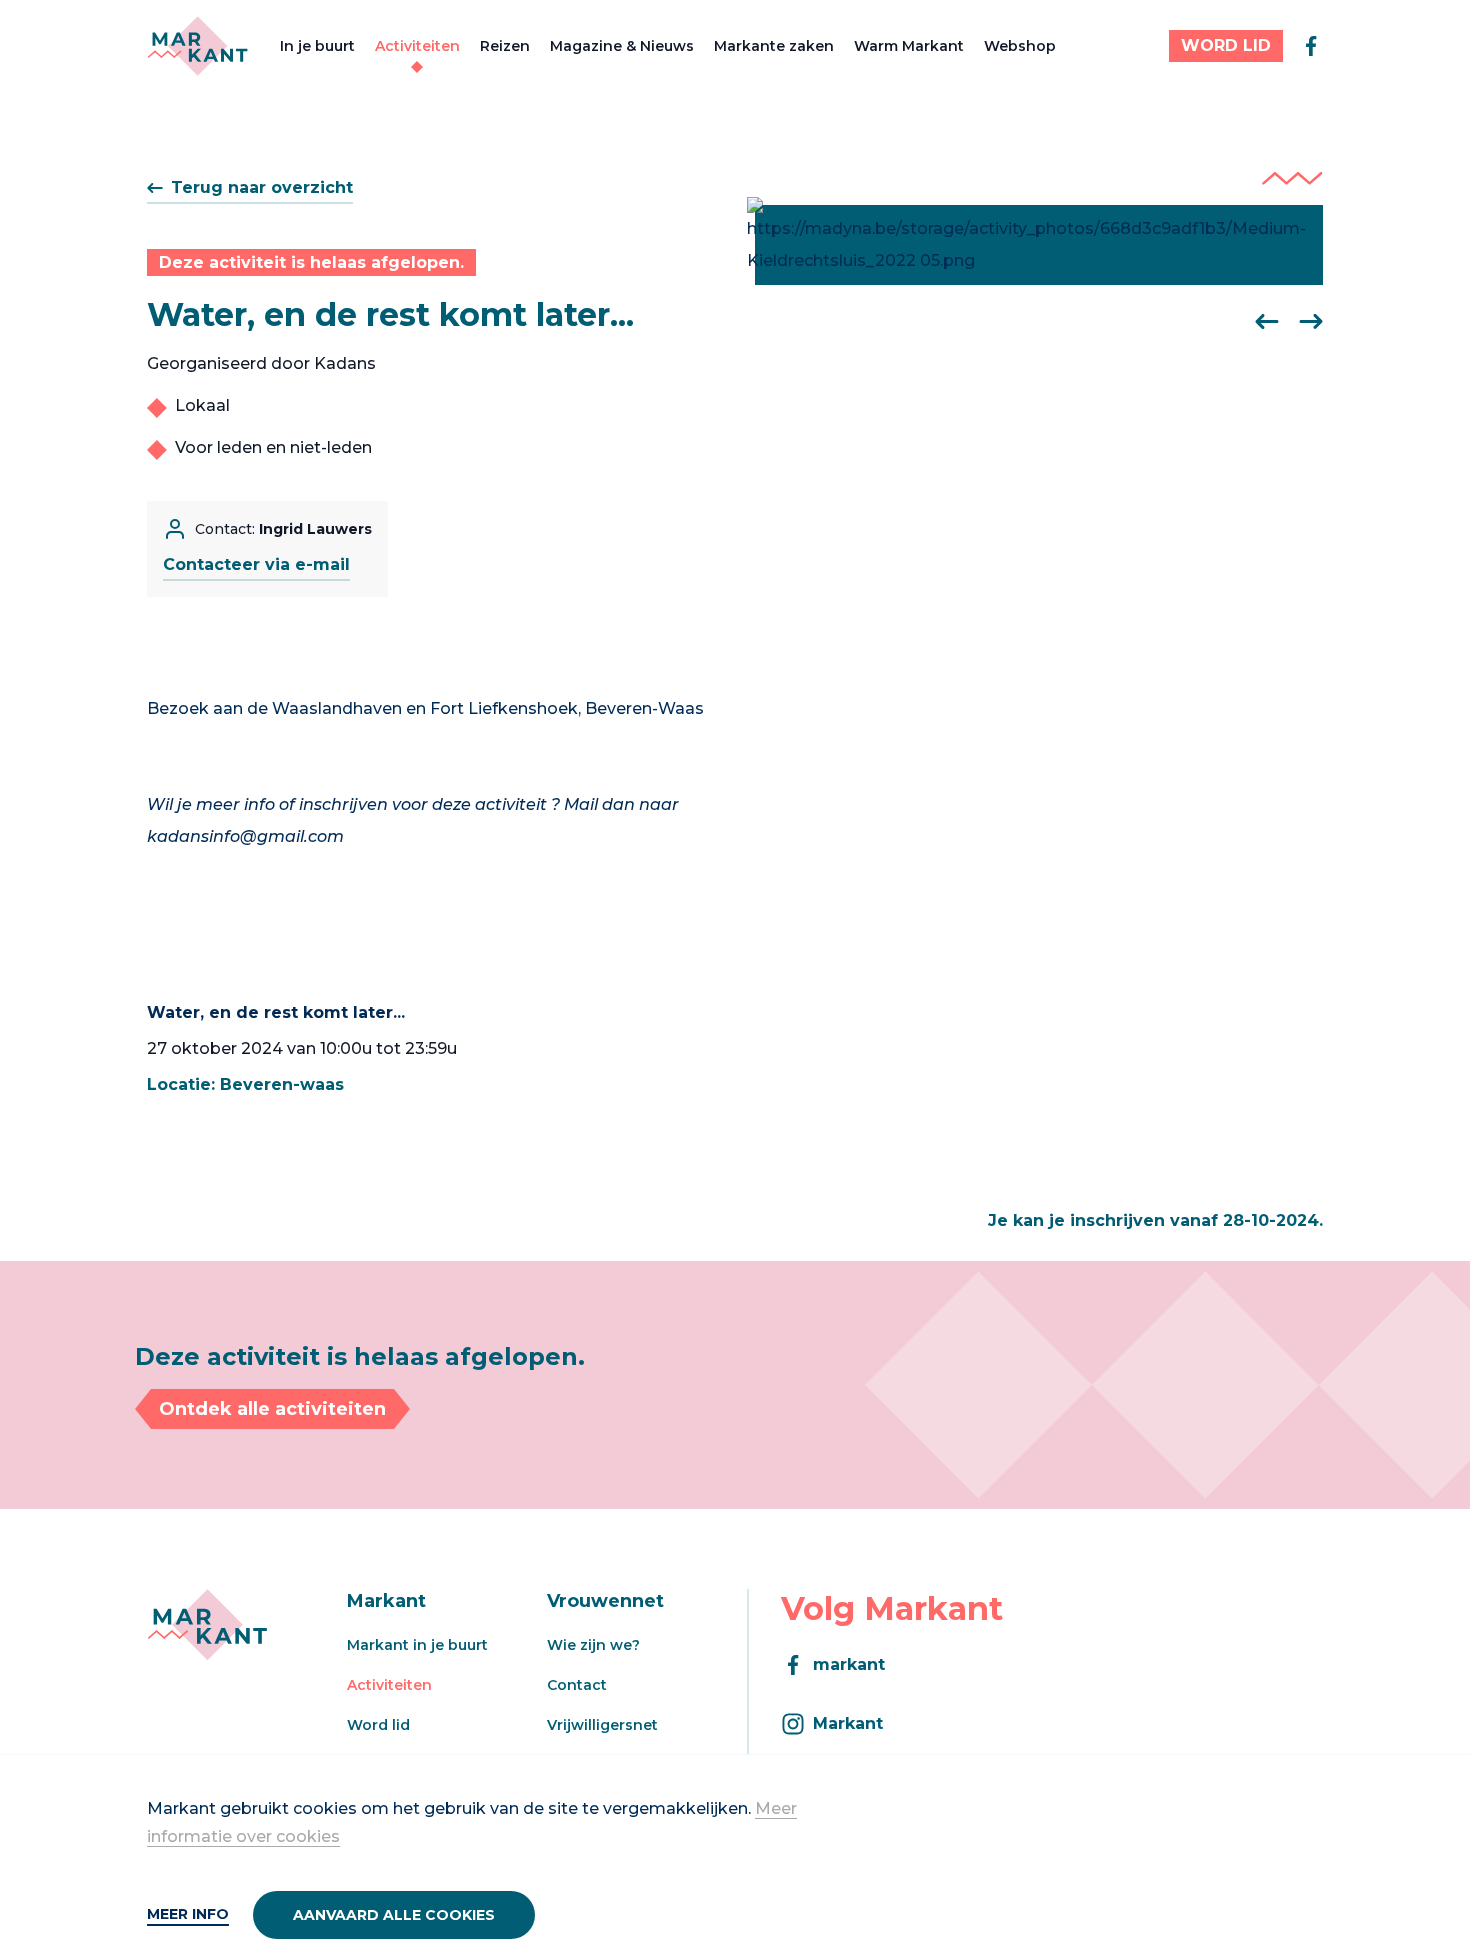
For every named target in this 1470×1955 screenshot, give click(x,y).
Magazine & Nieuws (622, 46)
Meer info (188, 1914)
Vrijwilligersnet (602, 1725)
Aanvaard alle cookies (394, 1915)
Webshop (1020, 46)
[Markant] (197, 46)
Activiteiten (417, 46)
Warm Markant (909, 46)
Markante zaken (774, 46)
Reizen (505, 46)
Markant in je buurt (417, 1645)
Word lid (378, 1725)
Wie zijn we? (593, 1645)
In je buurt (317, 46)
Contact (577, 1685)
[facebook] (1311, 46)
